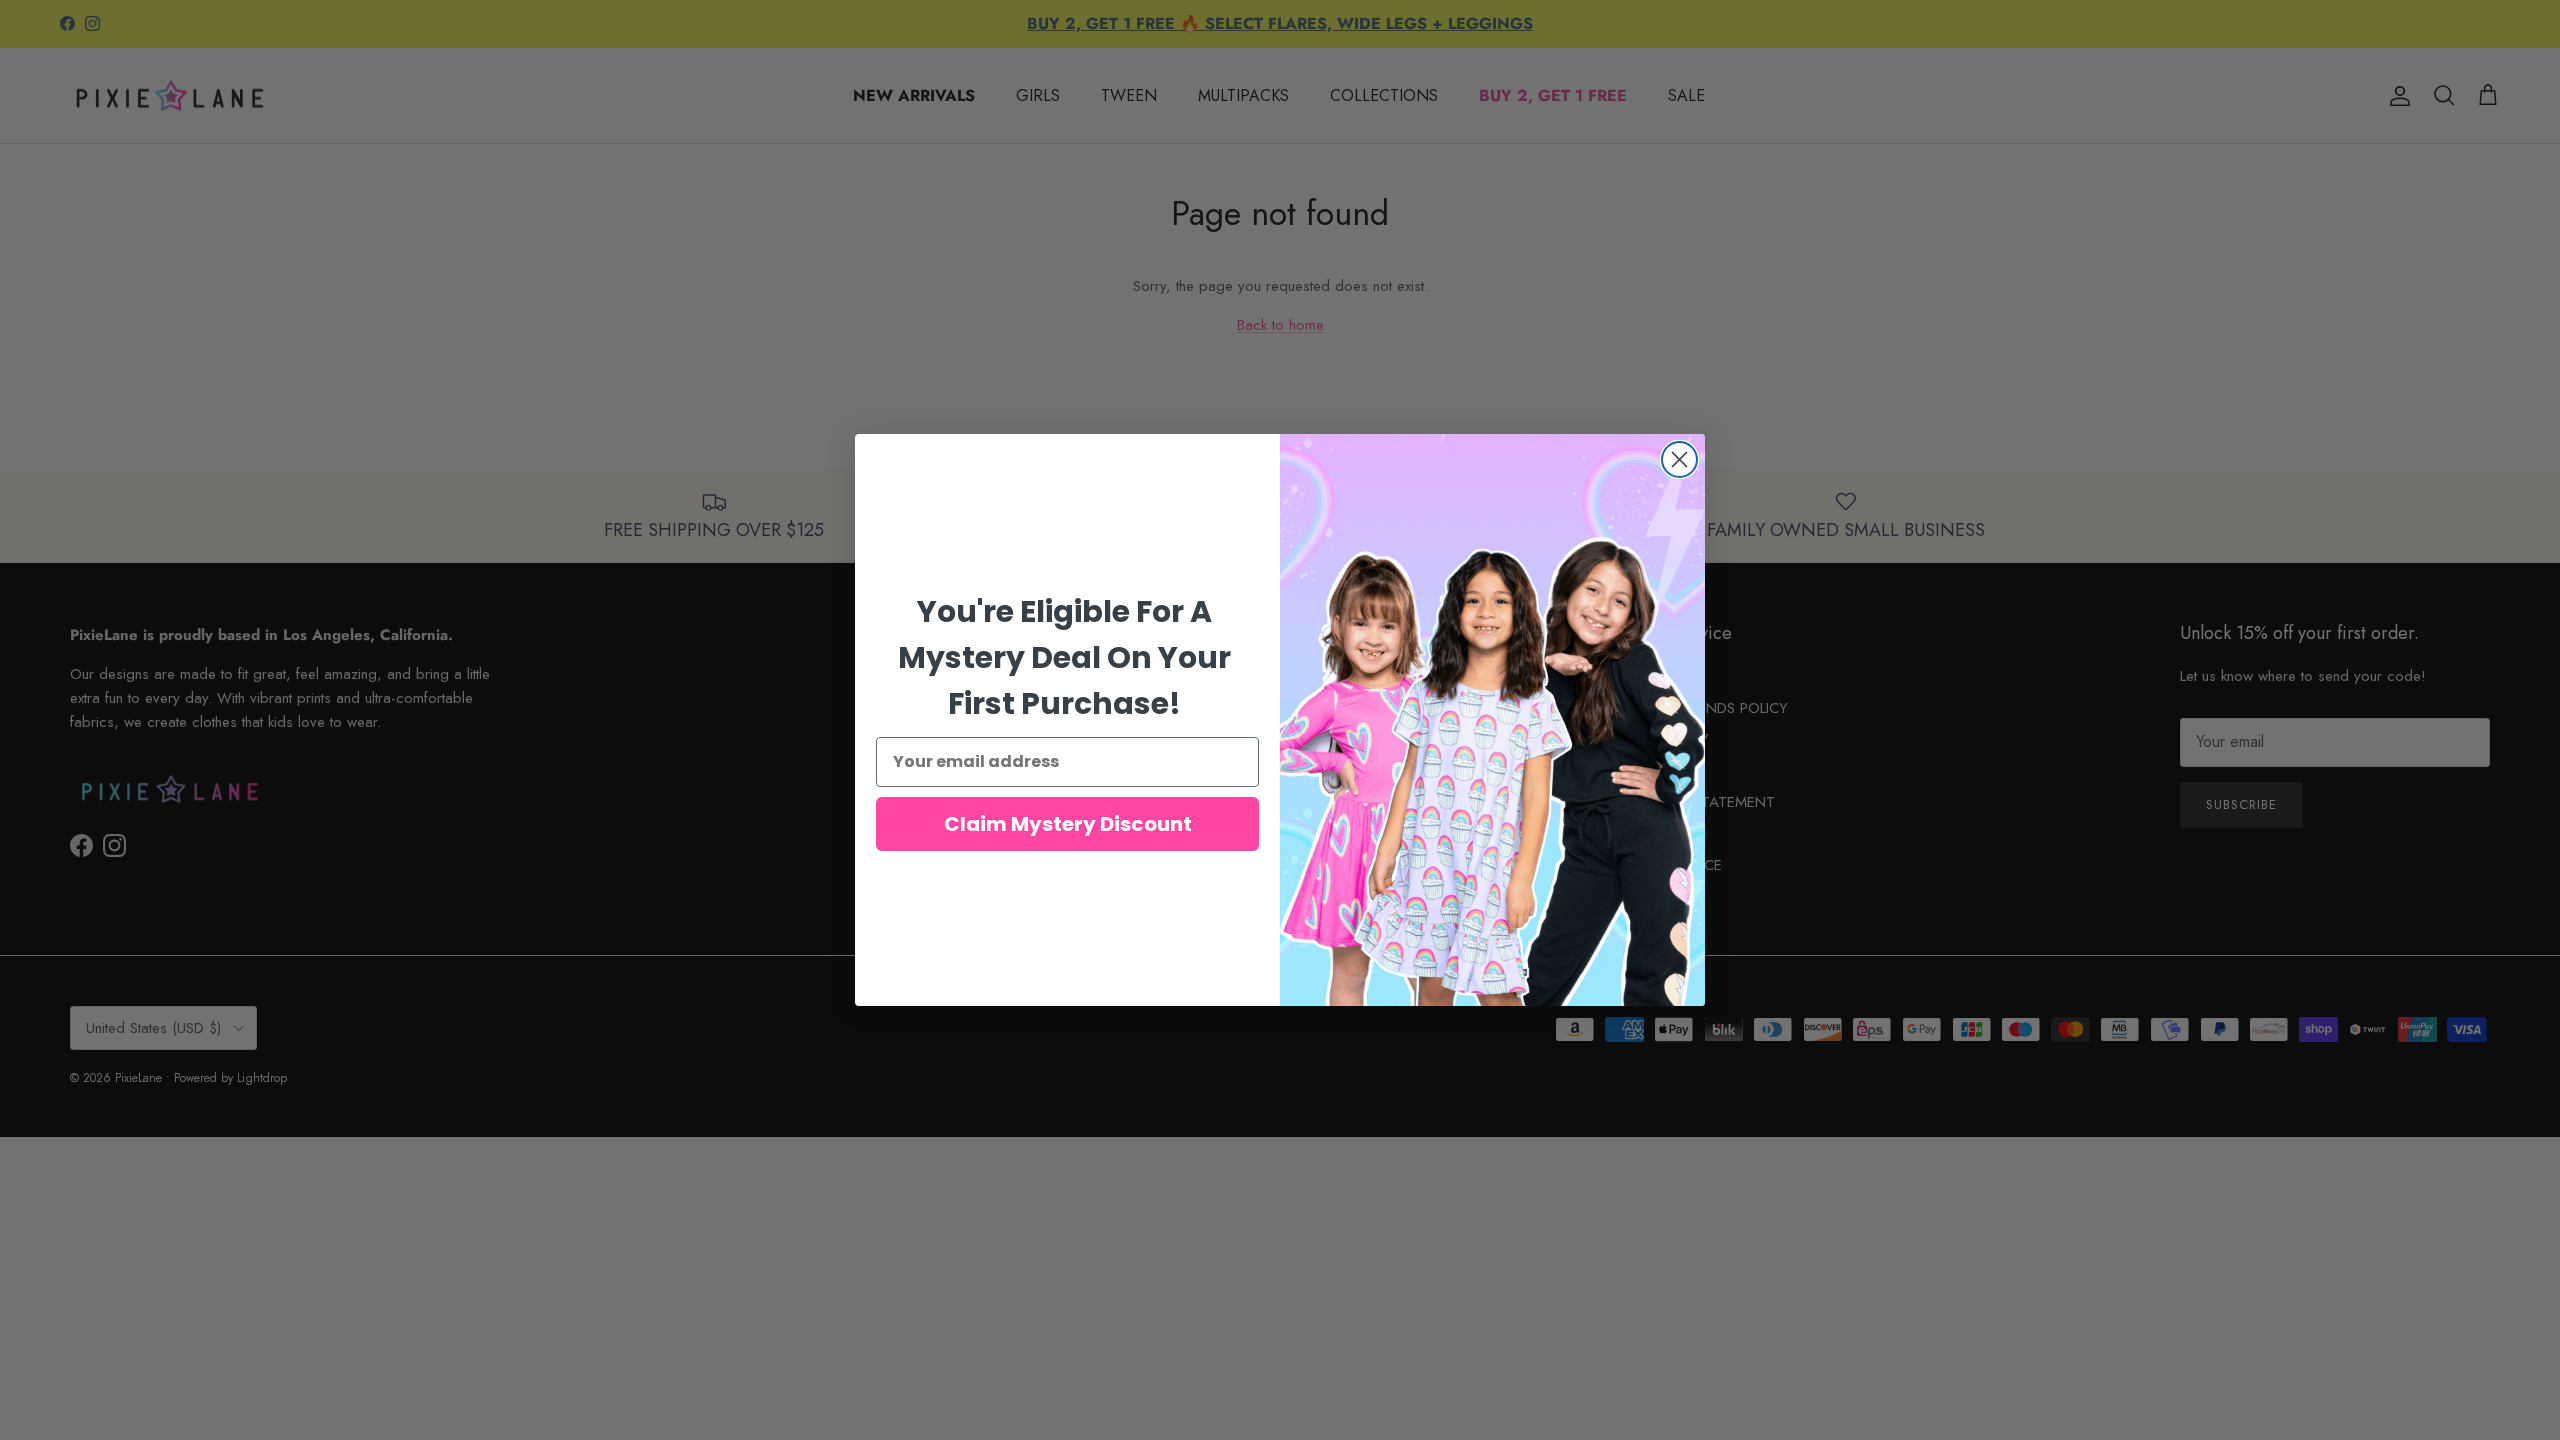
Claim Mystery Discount (1068, 824)
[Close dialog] (1679, 459)
